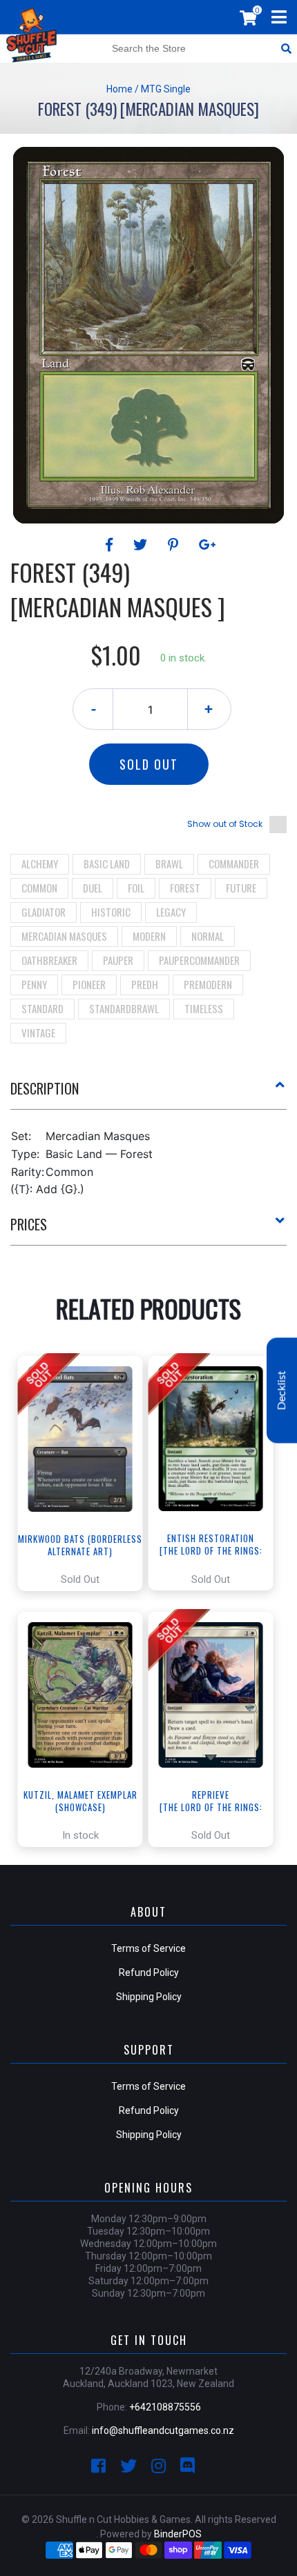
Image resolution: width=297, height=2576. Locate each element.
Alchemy (40, 863)
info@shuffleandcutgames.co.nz (163, 2430)
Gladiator (44, 912)
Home (119, 89)
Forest (185, 888)
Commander (234, 863)
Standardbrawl (124, 1008)
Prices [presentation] (29, 1224)
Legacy (171, 912)
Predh (145, 984)
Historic (111, 912)
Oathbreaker (49, 960)
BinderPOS (178, 2534)
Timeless (204, 1008)
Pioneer (89, 984)
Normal (208, 936)
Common (39, 888)
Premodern (208, 984)
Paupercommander (199, 960)
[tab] (148, 1094)
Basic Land (107, 863)
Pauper (118, 960)
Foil (136, 888)
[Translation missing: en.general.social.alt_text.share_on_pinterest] (175, 545)
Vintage (38, 1032)
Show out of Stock (225, 824)
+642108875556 (165, 2407)
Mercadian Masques (64, 936)
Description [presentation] (45, 1088)
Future (241, 888)
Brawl (169, 863)
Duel (93, 888)
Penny (34, 984)
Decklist (282, 1390)
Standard (42, 1008)
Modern (149, 936)
